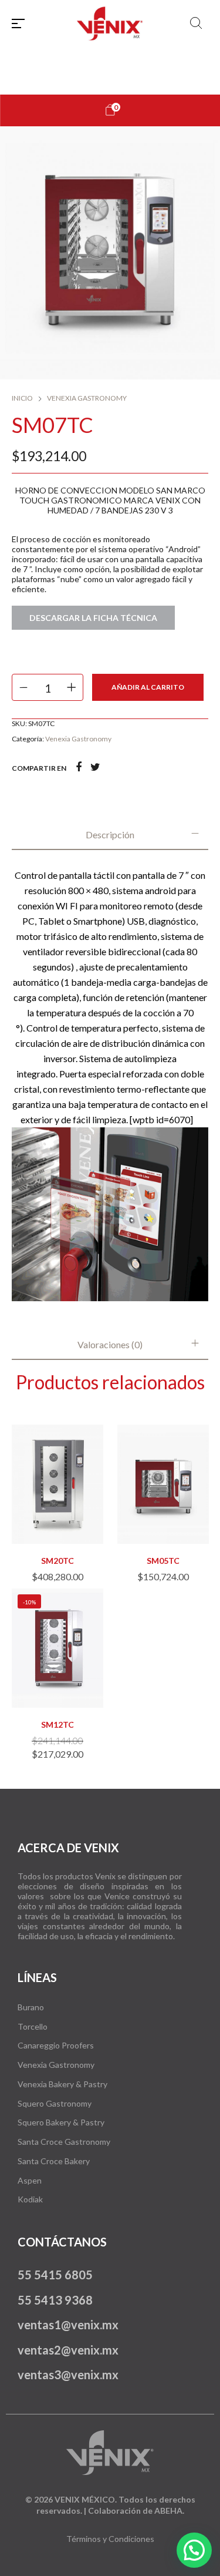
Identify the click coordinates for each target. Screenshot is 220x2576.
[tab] (110, 835)
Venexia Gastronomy (87, 398)
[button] (57, 1517)
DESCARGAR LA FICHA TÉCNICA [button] (93, 618)
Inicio (22, 398)
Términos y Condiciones (110, 2539)
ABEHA (168, 2510)
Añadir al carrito (148, 687)
